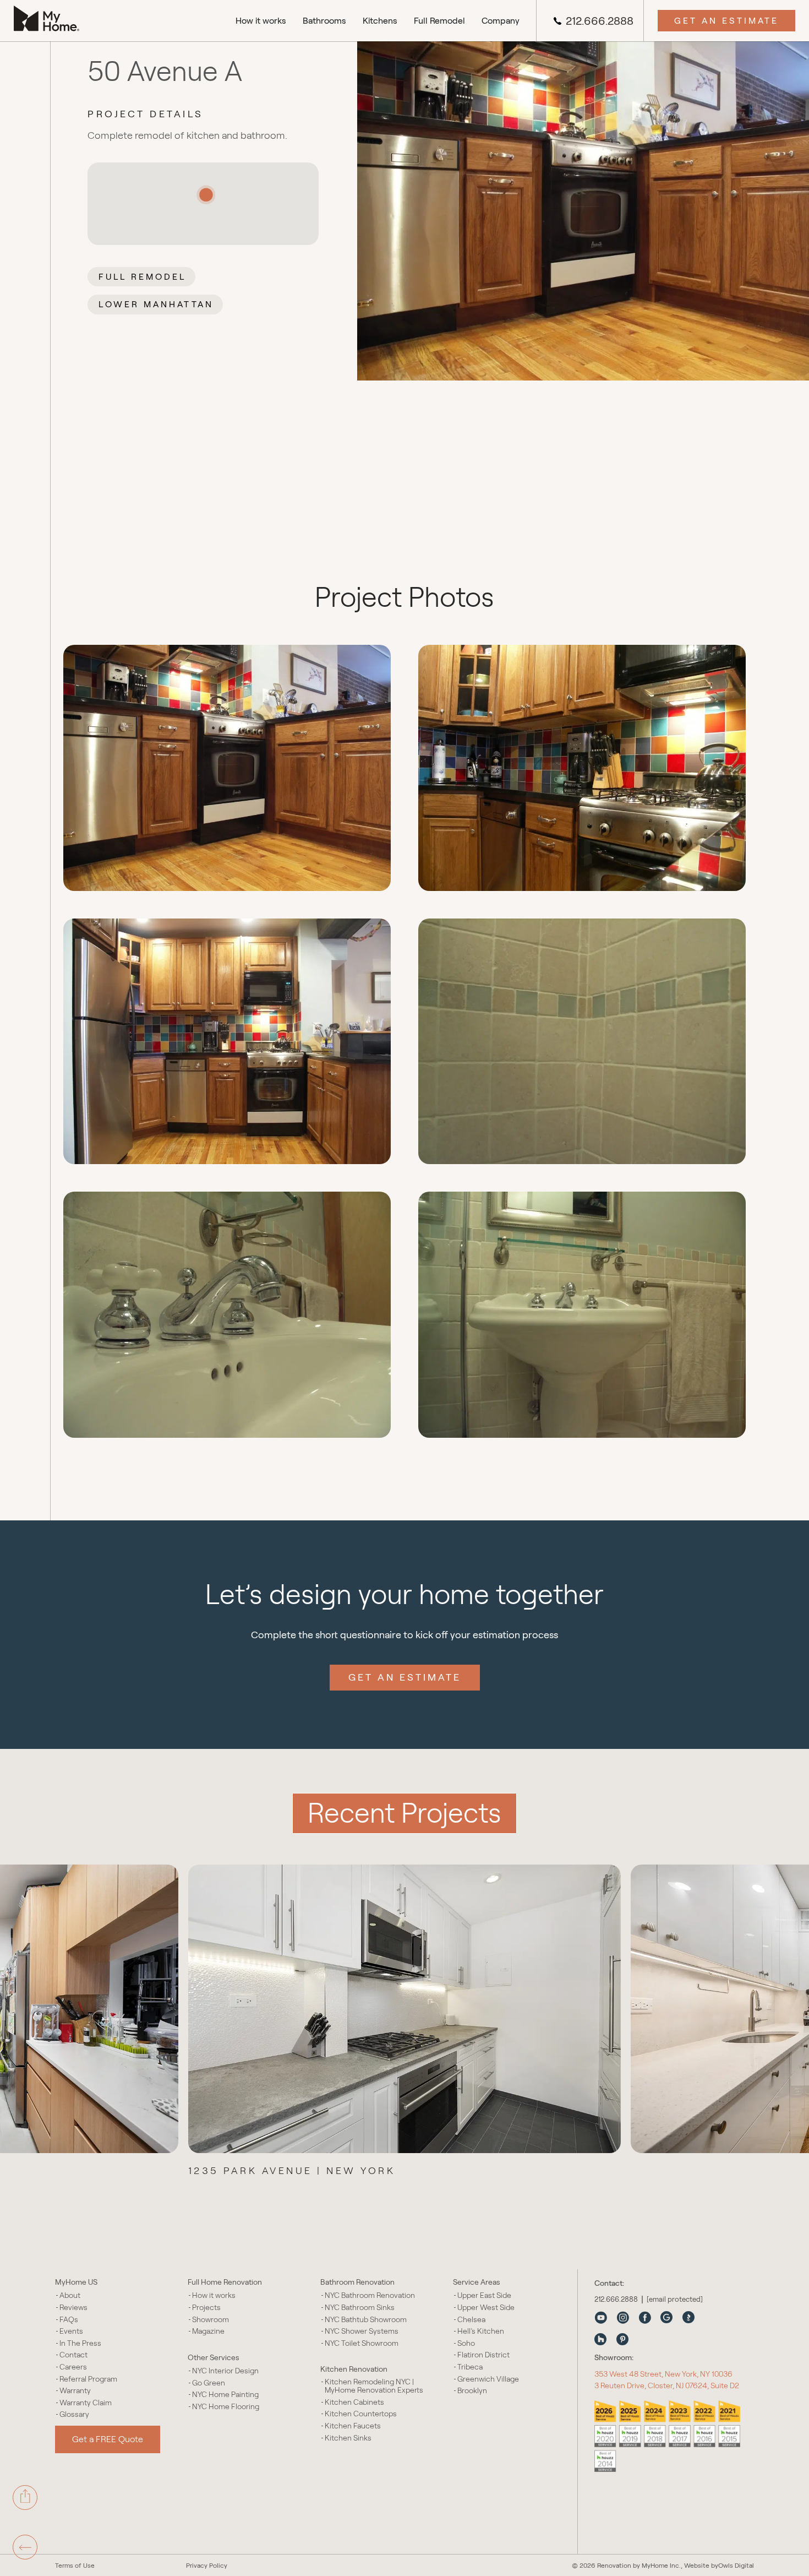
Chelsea (471, 2320)
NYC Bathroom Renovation (370, 2295)
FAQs (69, 2320)
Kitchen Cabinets (354, 2402)
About (70, 2295)
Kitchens (380, 21)
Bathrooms (324, 21)
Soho (466, 2343)
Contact (73, 2355)
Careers (73, 2367)
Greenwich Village (488, 2379)
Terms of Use (75, 2565)
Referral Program (88, 2379)
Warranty (75, 2391)
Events (71, 2331)
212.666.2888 (600, 21)
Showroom (211, 2320)
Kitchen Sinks (348, 2438)
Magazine (208, 2331)
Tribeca (470, 2367)
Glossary (74, 2414)
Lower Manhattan (156, 304)
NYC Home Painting (225, 2395)
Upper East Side (484, 2295)
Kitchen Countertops (361, 2414)
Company (501, 21)
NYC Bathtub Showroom (366, 2320)
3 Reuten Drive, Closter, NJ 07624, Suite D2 (667, 2385)
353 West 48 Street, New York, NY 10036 (663, 2374)
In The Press (80, 2343)
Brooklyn (472, 2391)
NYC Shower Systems (362, 2331)
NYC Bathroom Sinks (360, 2308)
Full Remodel (439, 21)
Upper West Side (486, 2308)
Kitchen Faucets (353, 2426)
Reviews (73, 2308)
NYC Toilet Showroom (362, 2343)
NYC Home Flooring (226, 2407)
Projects (206, 2308)
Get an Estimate (726, 21)
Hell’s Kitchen (481, 2331)
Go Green (209, 2383)
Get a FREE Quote (108, 2439)
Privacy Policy (207, 2565)
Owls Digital (736, 2565)
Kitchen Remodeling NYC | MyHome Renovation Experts (374, 2386)
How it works (261, 21)
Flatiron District (483, 2355)
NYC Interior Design (225, 2371)
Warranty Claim (86, 2403)
